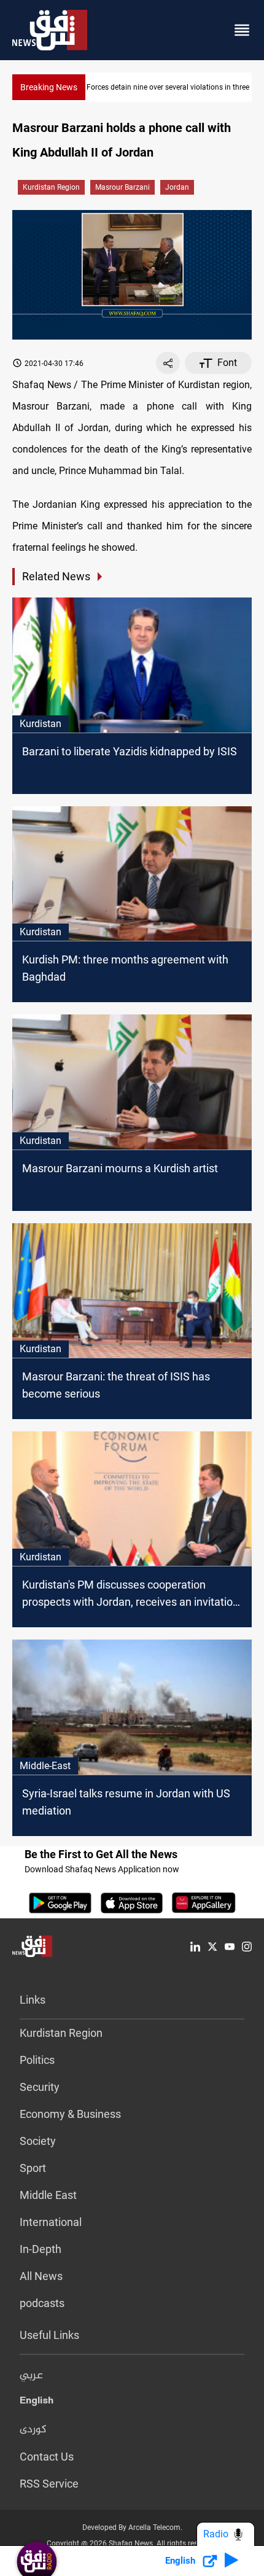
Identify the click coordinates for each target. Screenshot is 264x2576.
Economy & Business (70, 2114)
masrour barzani (122, 187)
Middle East (48, 2195)
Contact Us (47, 2457)
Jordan (177, 187)
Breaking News (49, 87)
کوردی (33, 2430)
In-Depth (41, 2249)
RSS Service (49, 2484)
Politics (37, 2060)
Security (40, 2087)
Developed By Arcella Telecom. (132, 2527)
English (37, 2403)
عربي (31, 2376)
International (51, 2222)
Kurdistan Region (51, 187)
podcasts (42, 2303)
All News (41, 2276)
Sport (33, 2168)
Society (38, 2141)
